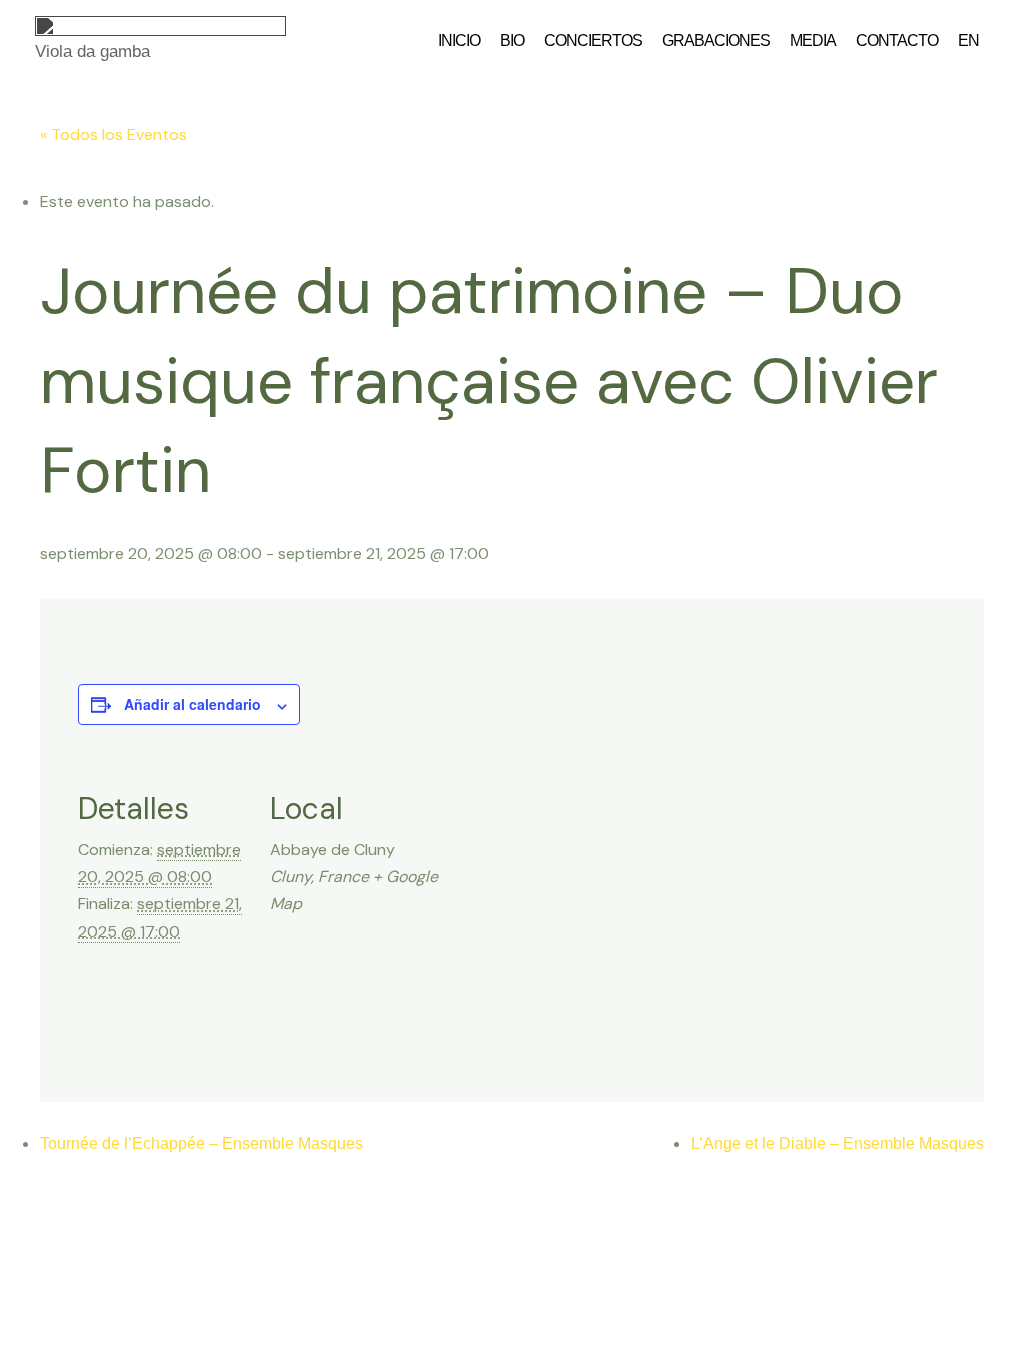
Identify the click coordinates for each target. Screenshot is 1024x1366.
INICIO (459, 40)
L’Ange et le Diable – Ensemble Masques (837, 1143)
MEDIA (813, 40)
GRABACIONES (716, 40)
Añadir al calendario (192, 704)
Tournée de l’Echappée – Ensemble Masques (201, 1143)
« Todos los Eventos (113, 134)
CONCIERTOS (593, 40)
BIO (512, 40)
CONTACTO (897, 40)
